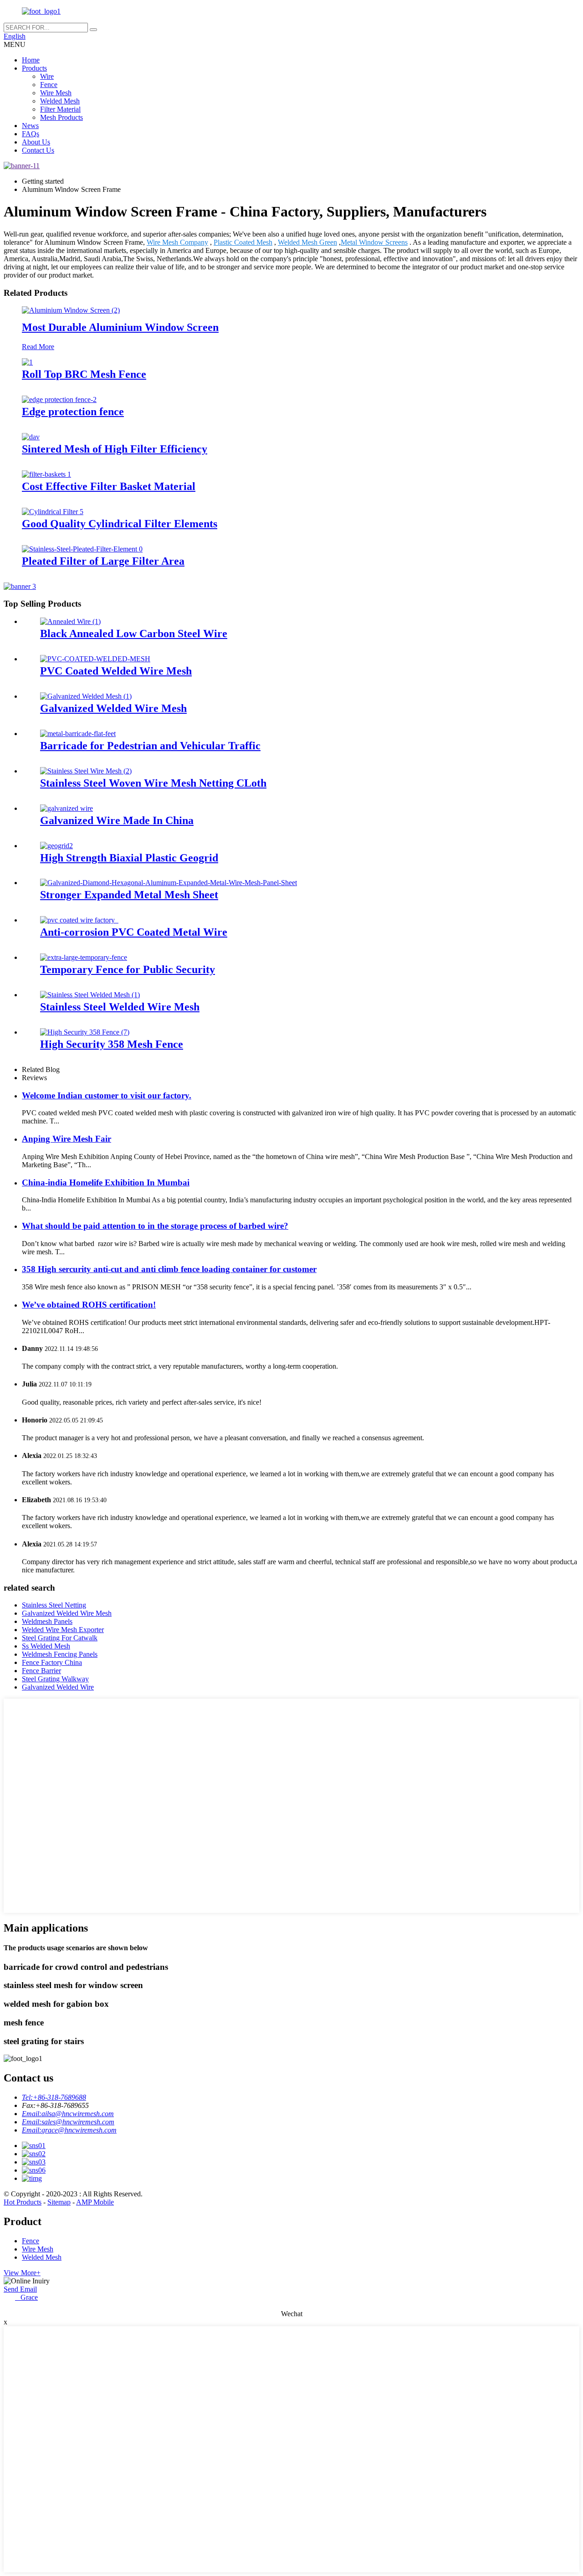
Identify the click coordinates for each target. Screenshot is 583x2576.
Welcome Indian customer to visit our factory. (107, 1095)
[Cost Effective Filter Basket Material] (46, 474)
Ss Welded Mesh (46, 1646)
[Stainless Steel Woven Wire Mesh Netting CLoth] (86, 771)
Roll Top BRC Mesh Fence (84, 374)
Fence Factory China (52, 1662)
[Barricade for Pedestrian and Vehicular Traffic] (78, 734)
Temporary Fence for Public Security (128, 969)
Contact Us (38, 150)
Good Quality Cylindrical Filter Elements (120, 524)
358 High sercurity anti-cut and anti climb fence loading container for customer (169, 1269)
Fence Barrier (41, 1671)
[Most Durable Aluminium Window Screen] (71, 310)
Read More (38, 347)
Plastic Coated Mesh (243, 242)
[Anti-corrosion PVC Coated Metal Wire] (79, 920)
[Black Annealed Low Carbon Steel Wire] (70, 621)
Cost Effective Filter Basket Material (109, 486)
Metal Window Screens (374, 242)
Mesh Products (61, 117)
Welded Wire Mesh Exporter (63, 1630)
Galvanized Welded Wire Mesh (113, 708)
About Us (36, 142)
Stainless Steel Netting (54, 1605)
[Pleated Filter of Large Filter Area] (82, 549)
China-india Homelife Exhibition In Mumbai (106, 1182)
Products (34, 68)
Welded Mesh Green (307, 242)
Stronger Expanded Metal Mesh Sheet (129, 895)
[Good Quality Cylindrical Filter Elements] (53, 512)
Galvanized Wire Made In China (117, 820)
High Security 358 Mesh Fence (112, 1044)
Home (31, 60)
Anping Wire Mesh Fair (66, 1139)
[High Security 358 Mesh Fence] (85, 1032)
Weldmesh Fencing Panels (60, 1654)
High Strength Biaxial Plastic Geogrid (129, 858)
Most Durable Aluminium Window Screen (120, 327)
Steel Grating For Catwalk (60, 1638)
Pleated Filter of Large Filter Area (103, 561)
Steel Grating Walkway (55, 1679)
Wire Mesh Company (177, 242)
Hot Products (23, 2202)
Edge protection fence (73, 412)
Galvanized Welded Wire (58, 1687)
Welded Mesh (60, 101)
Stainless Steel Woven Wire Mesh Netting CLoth (153, 783)
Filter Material (60, 109)
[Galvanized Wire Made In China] (66, 808)
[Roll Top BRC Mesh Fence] (27, 362)
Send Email (20, 2289)
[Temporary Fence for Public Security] (84, 957)
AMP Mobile (95, 2202)
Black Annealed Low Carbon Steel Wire (134, 634)
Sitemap (59, 2202)
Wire (47, 76)
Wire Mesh (56, 93)
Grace (26, 2297)
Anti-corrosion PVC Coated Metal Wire (134, 932)
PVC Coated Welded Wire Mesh (116, 671)
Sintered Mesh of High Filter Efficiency (115, 449)
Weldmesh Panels (47, 1621)
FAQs (31, 134)
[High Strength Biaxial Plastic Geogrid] (56, 846)
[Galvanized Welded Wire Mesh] (86, 696)
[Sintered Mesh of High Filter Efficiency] (31, 437)
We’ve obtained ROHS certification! (89, 1305)
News (30, 126)
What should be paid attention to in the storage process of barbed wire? (155, 1226)
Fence (49, 85)
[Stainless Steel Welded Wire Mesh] (90, 995)
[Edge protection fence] (59, 399)
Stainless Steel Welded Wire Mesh (120, 1007)
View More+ (22, 2273)
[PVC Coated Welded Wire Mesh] (95, 659)
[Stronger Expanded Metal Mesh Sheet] (169, 883)
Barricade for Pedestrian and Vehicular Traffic (150, 746)
